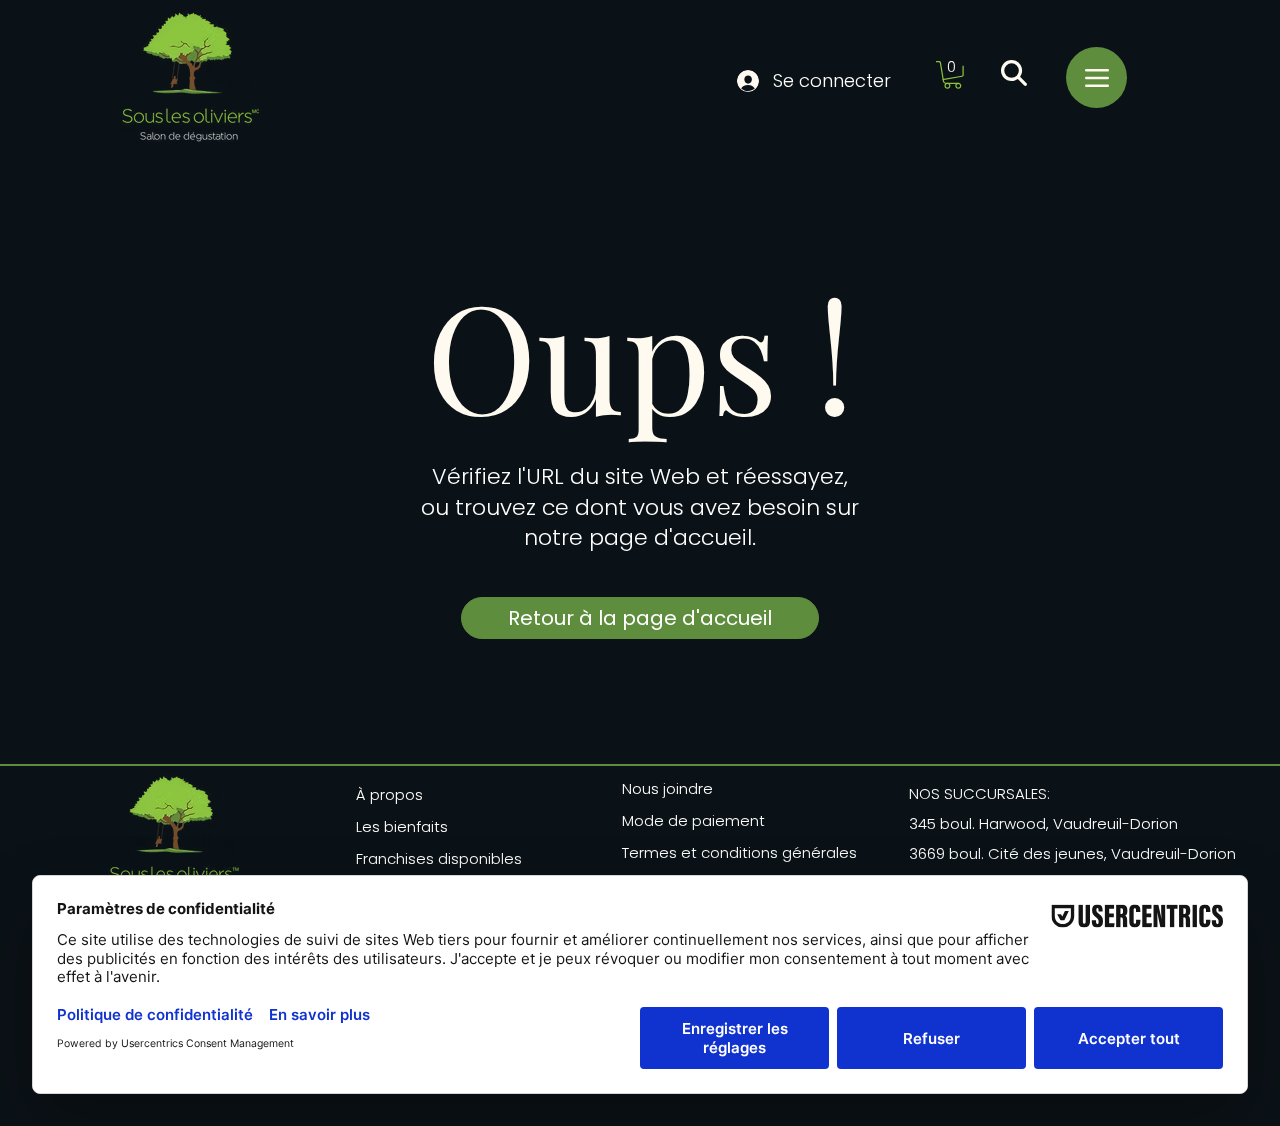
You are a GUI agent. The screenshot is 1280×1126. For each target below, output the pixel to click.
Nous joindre (667, 788)
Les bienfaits (402, 826)
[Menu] (1096, 77)
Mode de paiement (693, 820)
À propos (389, 794)
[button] (952, 75)
